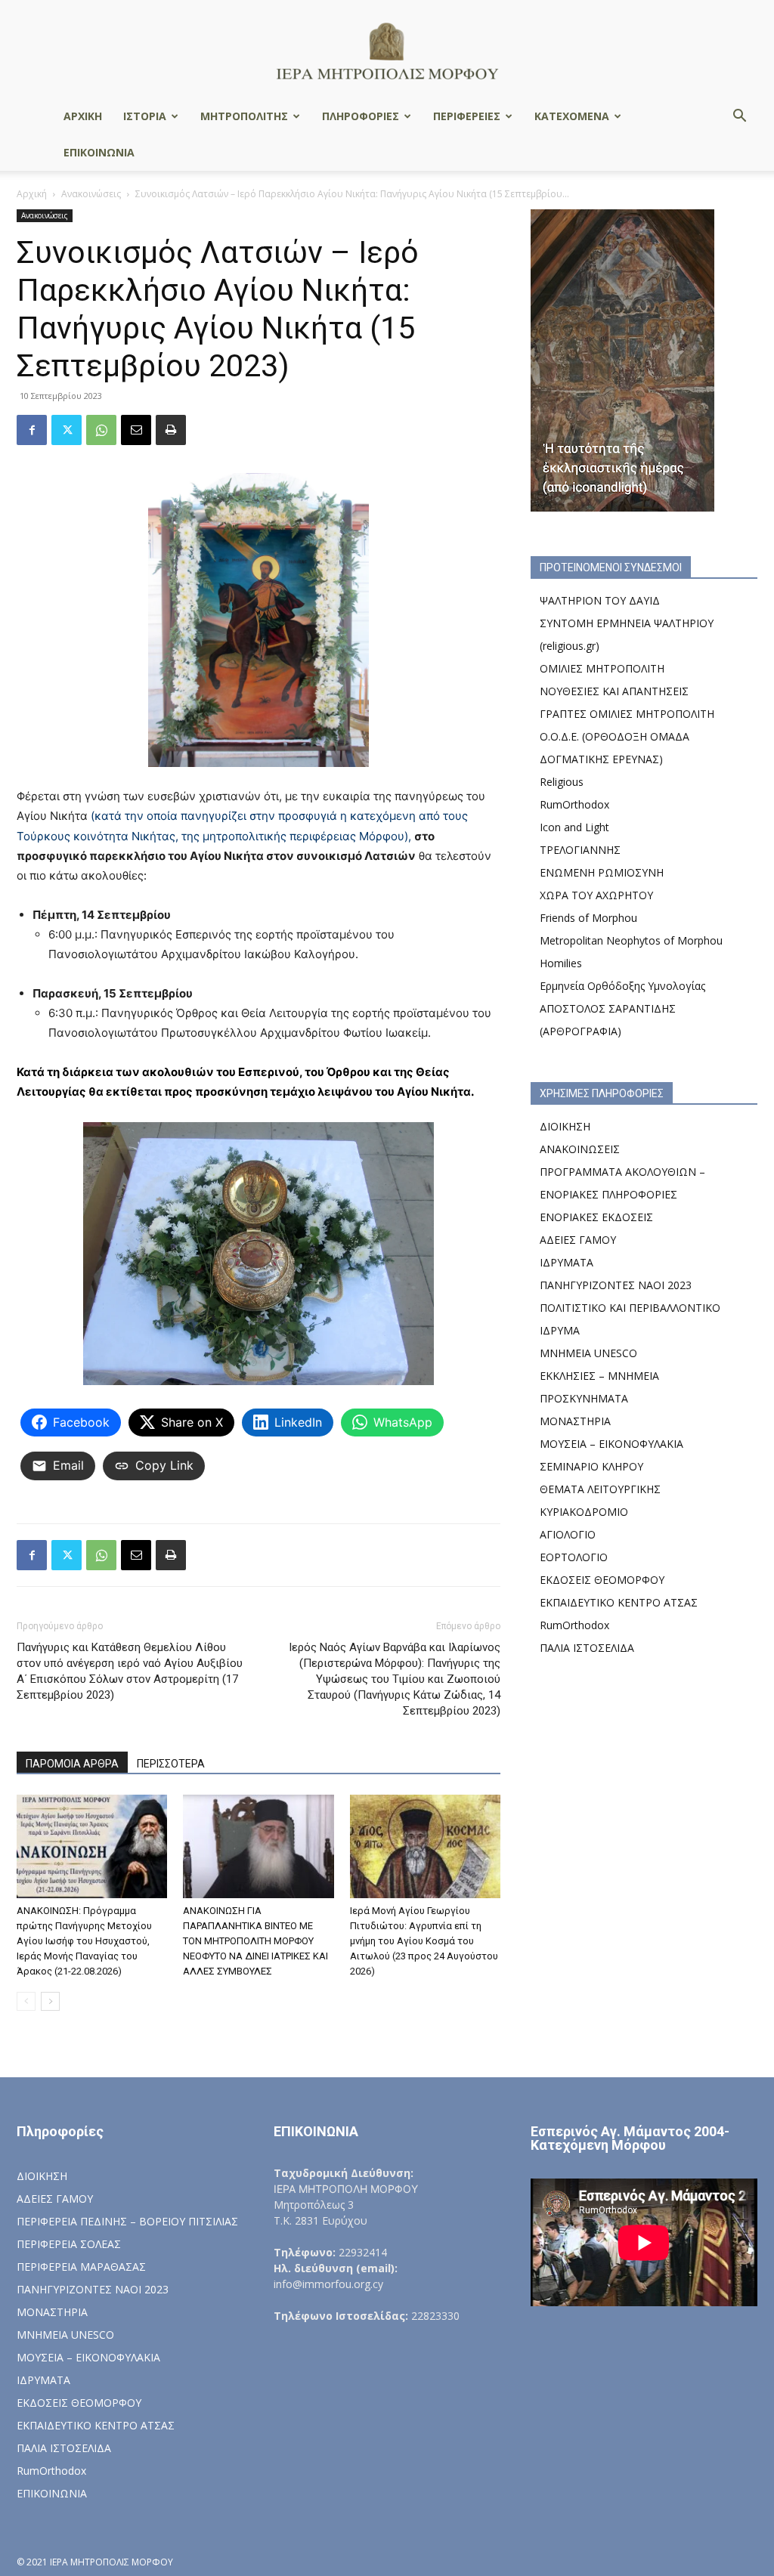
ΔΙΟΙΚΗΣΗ (565, 1126)
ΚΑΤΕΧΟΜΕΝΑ (572, 116)
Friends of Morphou (588, 918)
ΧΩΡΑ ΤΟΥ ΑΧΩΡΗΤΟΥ (596, 895)
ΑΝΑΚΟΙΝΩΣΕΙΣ (580, 1149)
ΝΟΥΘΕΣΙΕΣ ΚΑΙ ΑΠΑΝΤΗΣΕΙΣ (614, 691)
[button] (739, 118)
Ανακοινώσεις (91, 194)
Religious (562, 782)
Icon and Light (574, 827)
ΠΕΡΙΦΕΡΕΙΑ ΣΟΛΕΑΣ (69, 2244)
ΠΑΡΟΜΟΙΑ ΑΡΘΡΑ (72, 1764)
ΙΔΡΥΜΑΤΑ (567, 1262)
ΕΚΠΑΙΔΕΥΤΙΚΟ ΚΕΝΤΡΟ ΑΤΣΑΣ (619, 1602)
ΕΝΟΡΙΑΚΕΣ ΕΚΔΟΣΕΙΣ (596, 1217)
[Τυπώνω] (171, 430)
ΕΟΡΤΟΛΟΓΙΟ (574, 1557)
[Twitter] (67, 430)
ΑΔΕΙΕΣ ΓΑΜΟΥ (578, 1240)
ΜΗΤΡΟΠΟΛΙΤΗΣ (244, 116)
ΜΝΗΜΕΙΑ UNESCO (588, 1353)
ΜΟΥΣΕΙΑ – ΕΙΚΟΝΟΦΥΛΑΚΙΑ (611, 1444)
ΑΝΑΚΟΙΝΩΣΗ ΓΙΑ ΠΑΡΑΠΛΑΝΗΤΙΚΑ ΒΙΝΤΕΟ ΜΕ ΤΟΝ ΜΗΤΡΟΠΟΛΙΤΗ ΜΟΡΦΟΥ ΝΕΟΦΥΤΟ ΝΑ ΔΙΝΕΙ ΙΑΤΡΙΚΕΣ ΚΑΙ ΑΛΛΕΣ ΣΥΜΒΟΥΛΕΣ (255, 1941)
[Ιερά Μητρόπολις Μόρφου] (387, 50)
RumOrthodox (574, 804)
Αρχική (32, 194)
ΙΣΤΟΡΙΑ (145, 116)
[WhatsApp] (101, 430)
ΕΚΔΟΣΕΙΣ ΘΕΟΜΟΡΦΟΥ (602, 1580)
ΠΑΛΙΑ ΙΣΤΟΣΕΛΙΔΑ (587, 1648)
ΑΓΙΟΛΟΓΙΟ (568, 1534)
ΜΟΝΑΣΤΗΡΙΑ (575, 1421)
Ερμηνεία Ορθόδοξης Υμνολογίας (622, 986)
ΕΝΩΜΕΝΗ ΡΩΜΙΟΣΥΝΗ (602, 872)
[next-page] (50, 2001)
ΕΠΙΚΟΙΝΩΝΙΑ (99, 152)
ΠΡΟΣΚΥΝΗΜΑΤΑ (584, 1398)
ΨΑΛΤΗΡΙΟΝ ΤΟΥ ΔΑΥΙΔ (600, 600)
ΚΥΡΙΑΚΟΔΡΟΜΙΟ (584, 1512)
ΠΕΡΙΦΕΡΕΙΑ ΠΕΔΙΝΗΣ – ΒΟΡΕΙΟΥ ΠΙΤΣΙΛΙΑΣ (127, 2221)
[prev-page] (26, 2001)
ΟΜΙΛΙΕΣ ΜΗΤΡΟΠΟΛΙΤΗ (602, 668)
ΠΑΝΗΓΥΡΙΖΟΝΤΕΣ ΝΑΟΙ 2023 (616, 1285)
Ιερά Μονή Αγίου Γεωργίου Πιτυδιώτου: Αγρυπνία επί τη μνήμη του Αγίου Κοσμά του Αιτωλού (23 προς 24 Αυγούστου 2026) (424, 1941)
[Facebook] (32, 430)
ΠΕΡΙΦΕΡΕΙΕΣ (467, 116)
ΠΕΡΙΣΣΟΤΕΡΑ (171, 1764)
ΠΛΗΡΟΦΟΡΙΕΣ (361, 116)
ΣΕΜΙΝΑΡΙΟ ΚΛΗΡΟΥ (591, 1466)
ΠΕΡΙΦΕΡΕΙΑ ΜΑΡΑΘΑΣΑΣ (81, 2267)
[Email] (136, 430)
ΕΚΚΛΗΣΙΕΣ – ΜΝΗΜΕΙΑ (599, 1376)
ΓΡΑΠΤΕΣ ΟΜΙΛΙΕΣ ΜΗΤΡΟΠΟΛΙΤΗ (627, 714)
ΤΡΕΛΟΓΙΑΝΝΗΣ (580, 850)
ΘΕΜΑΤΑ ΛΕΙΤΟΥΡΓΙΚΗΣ (600, 1489)
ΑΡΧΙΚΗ (83, 116)
